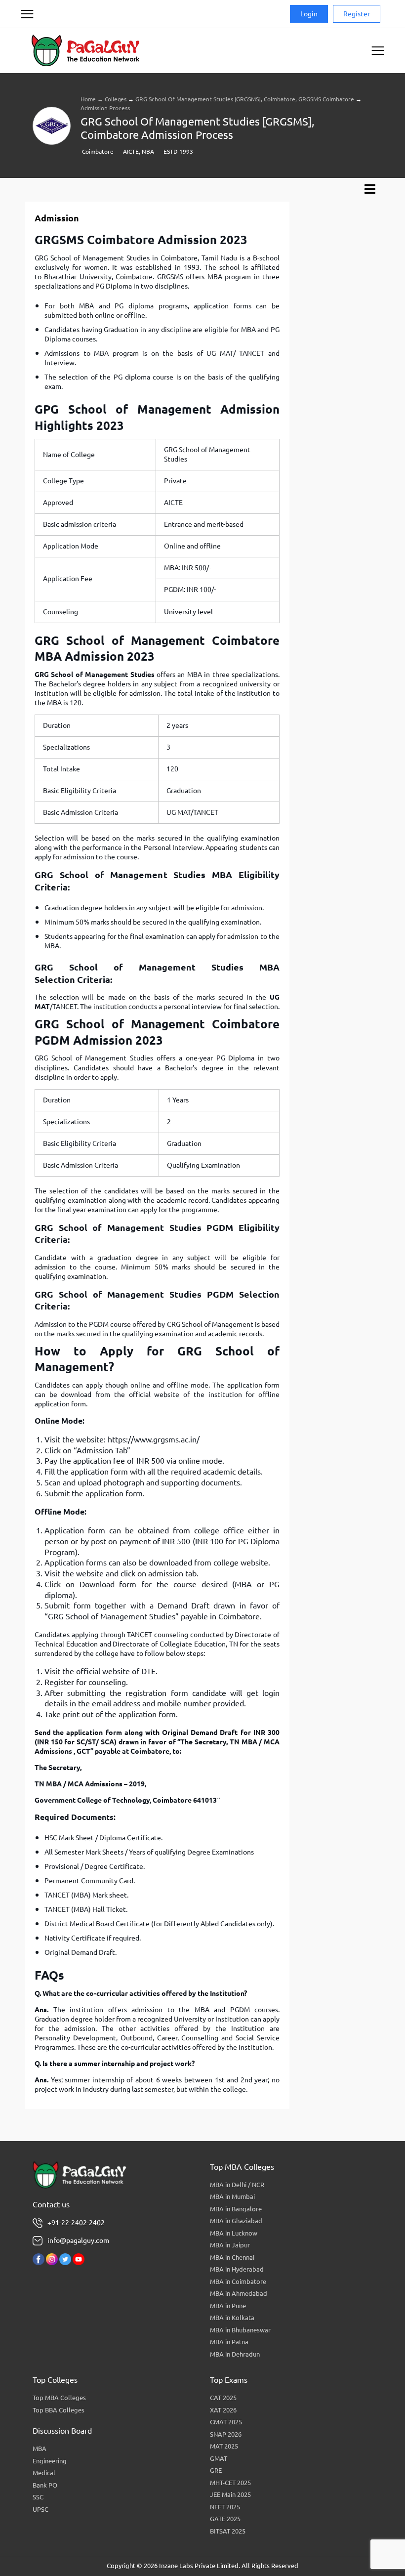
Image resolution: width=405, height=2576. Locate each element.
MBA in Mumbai (232, 2196)
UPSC (40, 2509)
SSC (38, 2497)
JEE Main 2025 (230, 2494)
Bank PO (45, 2485)
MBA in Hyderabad (237, 2269)
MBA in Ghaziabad (236, 2221)
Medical (44, 2473)
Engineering (50, 2461)
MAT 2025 (224, 2446)
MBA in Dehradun (235, 2354)
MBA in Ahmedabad (239, 2293)
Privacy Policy (40, 51)
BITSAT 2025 (228, 2531)
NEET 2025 (225, 2507)
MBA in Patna (229, 2342)
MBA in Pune (228, 2306)
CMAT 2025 (226, 2422)
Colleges (116, 99)
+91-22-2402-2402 (76, 2223)
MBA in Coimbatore (238, 2281)
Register (357, 14)
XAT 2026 (223, 2410)
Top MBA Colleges (59, 2398)
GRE (216, 2470)
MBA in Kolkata (232, 2318)
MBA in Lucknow (234, 2233)
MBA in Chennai (232, 2257)
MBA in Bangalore (236, 2209)
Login (309, 14)
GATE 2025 (225, 2519)
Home (88, 99)
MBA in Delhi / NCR (237, 2185)
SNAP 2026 (226, 2434)
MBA (40, 2449)
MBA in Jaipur (230, 2245)
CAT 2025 (223, 2398)
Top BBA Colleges (59, 2410)
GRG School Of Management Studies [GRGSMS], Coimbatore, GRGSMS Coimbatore (245, 99)
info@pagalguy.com (78, 2240)
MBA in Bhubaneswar (240, 2330)
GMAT (219, 2458)
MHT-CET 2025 (230, 2483)
